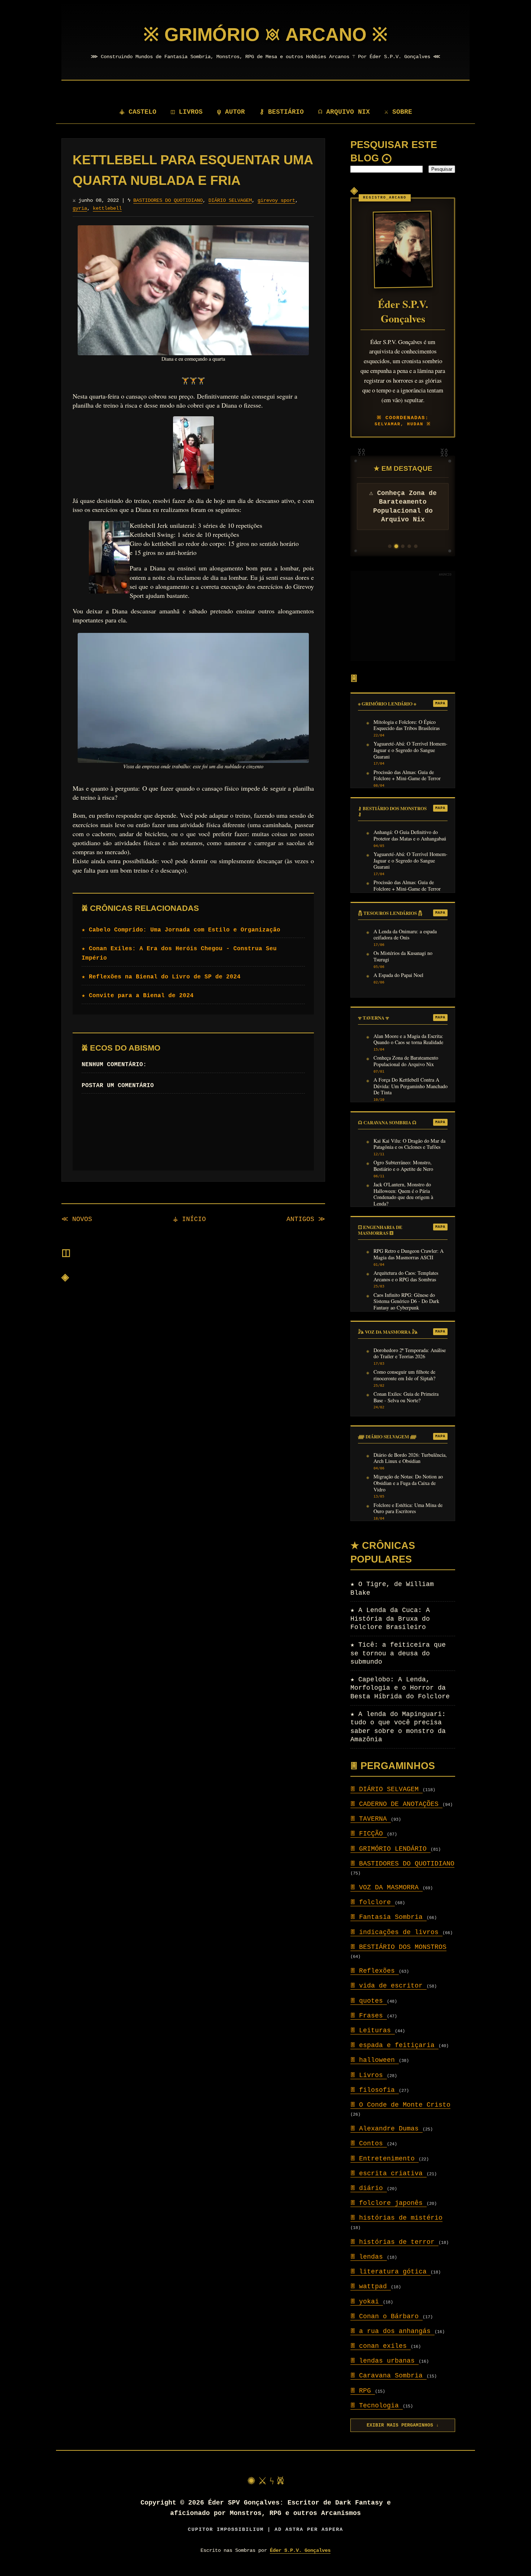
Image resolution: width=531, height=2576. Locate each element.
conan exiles (381, 2346)
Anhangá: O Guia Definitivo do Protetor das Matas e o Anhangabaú (410, 835)
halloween (375, 2060)
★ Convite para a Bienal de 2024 (138, 996)
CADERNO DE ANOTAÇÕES (396, 1804)
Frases (369, 2016)
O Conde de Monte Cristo (400, 2105)
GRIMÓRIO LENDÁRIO (390, 1849)
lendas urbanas (385, 2361)
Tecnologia (377, 2406)
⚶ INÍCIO (189, 1219)
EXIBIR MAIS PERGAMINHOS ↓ (403, 2425)
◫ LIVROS (187, 112)
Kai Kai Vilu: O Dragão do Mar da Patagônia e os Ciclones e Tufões (409, 1144)
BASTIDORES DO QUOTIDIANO (168, 200)
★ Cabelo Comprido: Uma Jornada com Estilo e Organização (181, 930)
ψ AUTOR (231, 112)
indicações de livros (396, 1932)
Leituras (373, 2030)
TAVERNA (371, 1819)
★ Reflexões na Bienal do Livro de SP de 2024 (161, 977)
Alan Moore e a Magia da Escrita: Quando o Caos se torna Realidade (408, 1039)
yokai (367, 2302)
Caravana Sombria (388, 2376)
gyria (80, 208)
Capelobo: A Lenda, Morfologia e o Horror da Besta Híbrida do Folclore (400, 1688)
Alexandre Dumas (387, 2129)
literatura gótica (390, 2272)
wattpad (371, 2286)
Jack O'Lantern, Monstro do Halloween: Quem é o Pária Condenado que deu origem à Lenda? (403, 1194)
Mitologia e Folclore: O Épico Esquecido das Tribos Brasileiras (407, 725)
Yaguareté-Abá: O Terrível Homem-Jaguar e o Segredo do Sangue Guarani (411, 750)
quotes (369, 2001)
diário (369, 2188)
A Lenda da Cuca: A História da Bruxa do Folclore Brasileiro (390, 1619)
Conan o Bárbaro (387, 2316)
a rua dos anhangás (392, 2331)
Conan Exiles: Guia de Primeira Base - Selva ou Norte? (406, 1397)
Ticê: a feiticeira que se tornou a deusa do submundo (398, 1653)
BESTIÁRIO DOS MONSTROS (398, 1947)
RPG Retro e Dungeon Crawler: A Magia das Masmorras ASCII (409, 1254)
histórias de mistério (396, 2218)
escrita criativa (388, 2173)
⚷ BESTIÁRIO (282, 112)
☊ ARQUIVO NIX (344, 112)
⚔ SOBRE (398, 112)
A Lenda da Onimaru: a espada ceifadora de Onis (405, 935)
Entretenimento (385, 2159)
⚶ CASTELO (138, 112)
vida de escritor (388, 1986)
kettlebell (107, 208)
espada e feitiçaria (394, 2045)
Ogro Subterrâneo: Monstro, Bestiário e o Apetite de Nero (403, 1166)
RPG (363, 2391)
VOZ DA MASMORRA (387, 1888)
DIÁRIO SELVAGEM (230, 200)
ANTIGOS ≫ (306, 1219)
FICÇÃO (369, 1834)
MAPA (440, 703)
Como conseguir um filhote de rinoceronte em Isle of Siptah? (404, 1375)
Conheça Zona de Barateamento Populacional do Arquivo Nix (406, 1061)
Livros (369, 2075)
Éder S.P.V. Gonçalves (300, 2550)
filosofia (375, 2090)
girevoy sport (276, 200)
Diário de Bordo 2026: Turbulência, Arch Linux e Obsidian (410, 1458)
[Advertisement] (403, 616)
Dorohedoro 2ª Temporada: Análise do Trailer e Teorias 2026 (410, 1354)
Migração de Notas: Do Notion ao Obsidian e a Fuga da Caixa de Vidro (408, 1483)
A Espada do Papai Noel (398, 975)
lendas (369, 2257)
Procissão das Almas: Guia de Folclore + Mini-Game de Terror (407, 776)
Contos (369, 2143)
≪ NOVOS (77, 1219)
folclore (373, 1902)
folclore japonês (388, 2203)
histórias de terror (394, 2242)
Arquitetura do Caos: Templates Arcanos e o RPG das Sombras (406, 1276)
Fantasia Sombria (388, 1917)
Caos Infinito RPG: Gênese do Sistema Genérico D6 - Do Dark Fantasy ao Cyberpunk (406, 1301)
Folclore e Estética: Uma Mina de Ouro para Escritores (408, 1508)
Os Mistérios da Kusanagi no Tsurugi (403, 956)
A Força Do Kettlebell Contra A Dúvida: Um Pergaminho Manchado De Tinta (411, 1086)
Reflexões (375, 1971)
